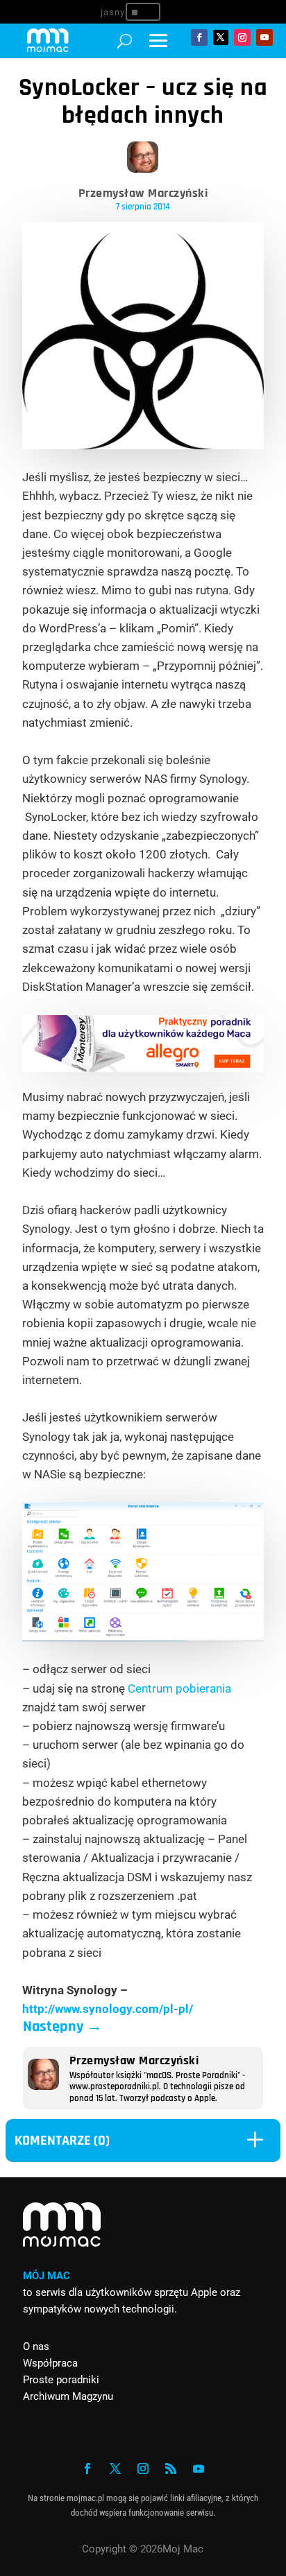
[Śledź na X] (221, 37)
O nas (36, 2346)
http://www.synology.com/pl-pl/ (108, 2009)
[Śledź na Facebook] (199, 37)
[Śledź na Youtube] (264, 37)
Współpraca (50, 2363)
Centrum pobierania (179, 1688)
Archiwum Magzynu (68, 2396)
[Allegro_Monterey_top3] (143, 1068)
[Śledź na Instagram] (242, 37)
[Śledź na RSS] (171, 2469)
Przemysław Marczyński (143, 193)
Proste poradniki (61, 2380)
